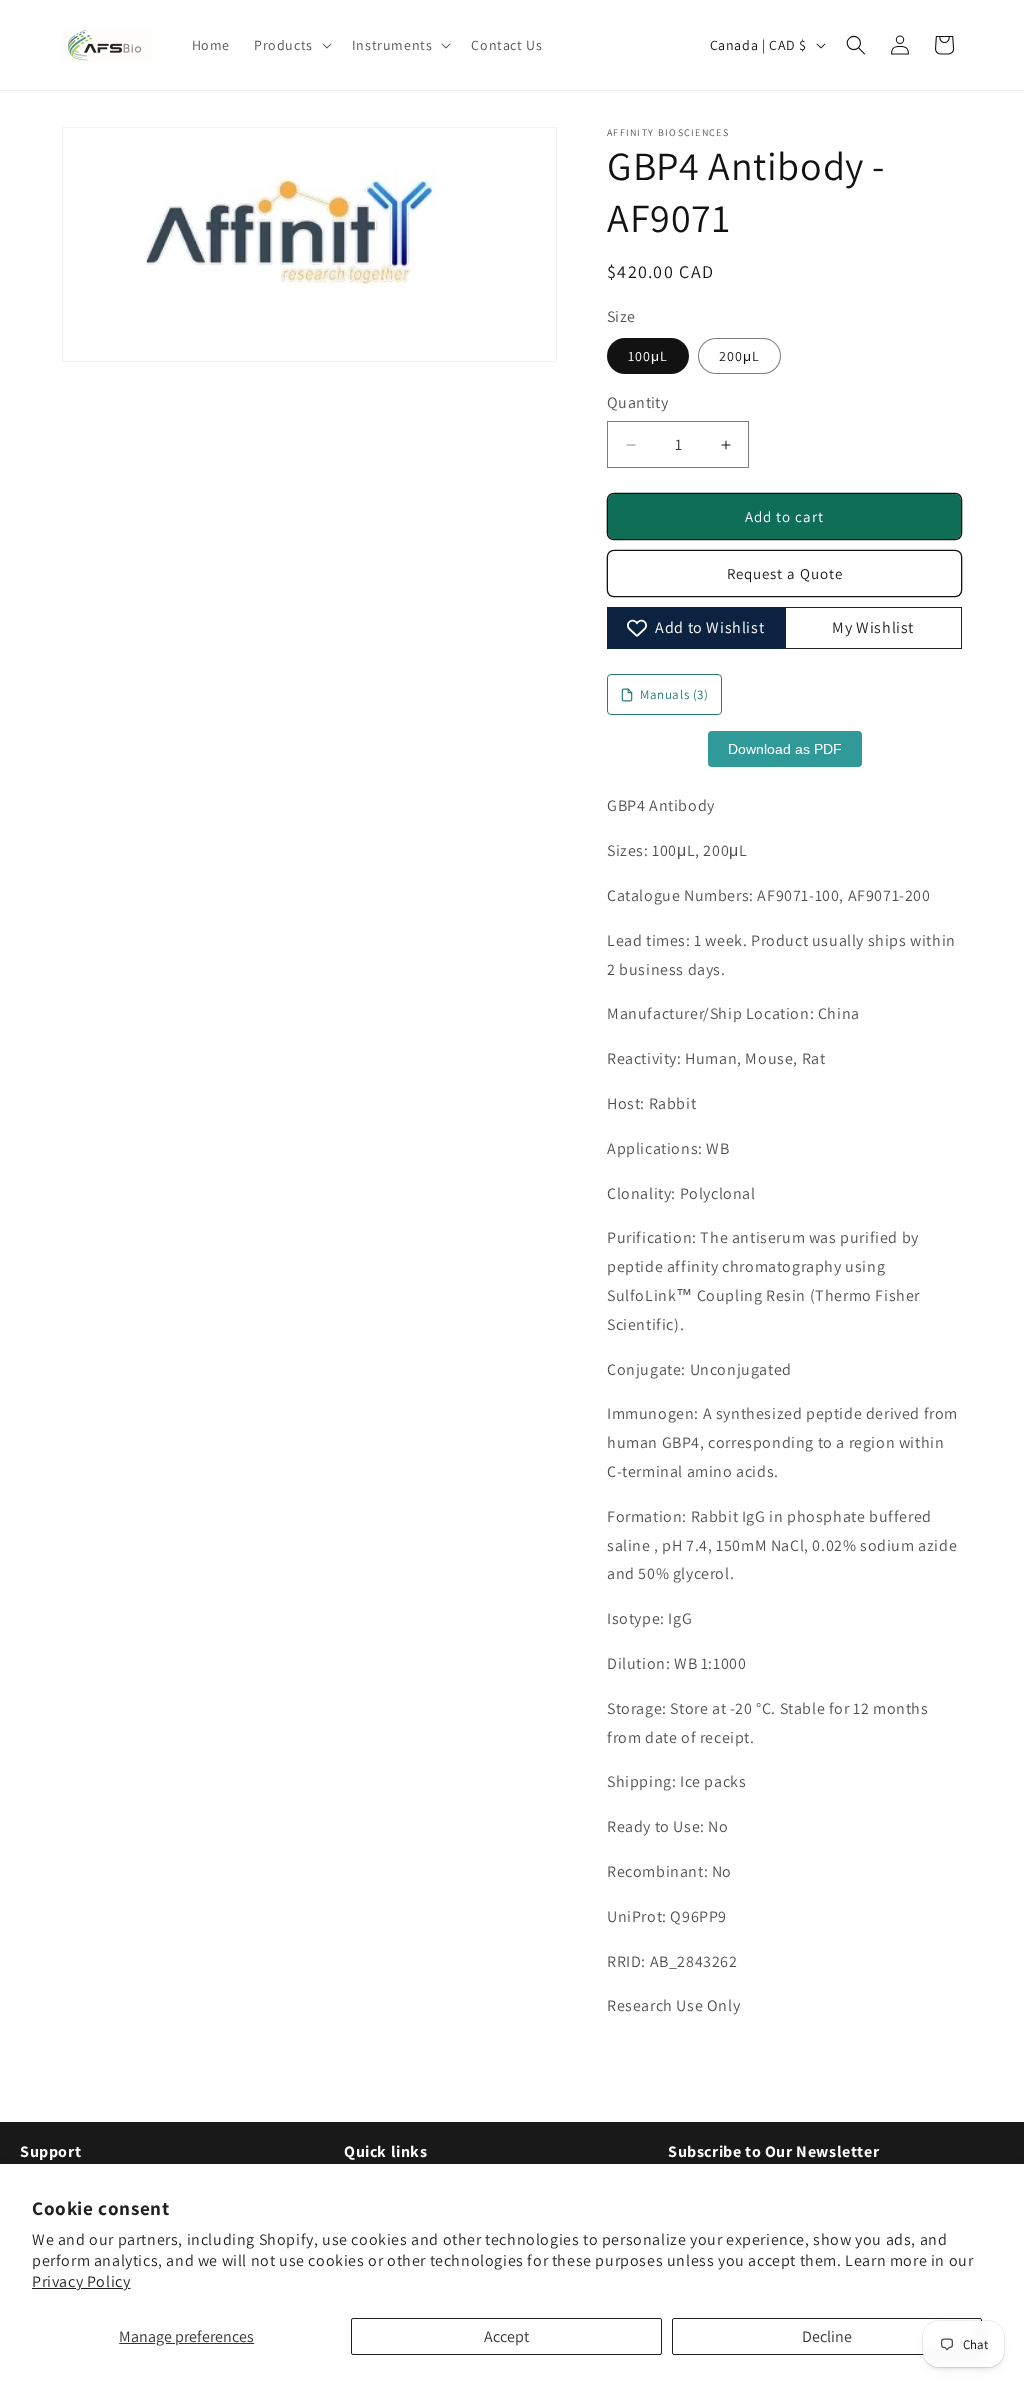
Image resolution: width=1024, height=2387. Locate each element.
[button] (291, 45)
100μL (648, 356)
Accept (506, 2336)
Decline (827, 2336)
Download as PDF (785, 749)
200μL (739, 356)
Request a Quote (785, 573)
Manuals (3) (674, 694)
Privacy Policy (81, 2281)
